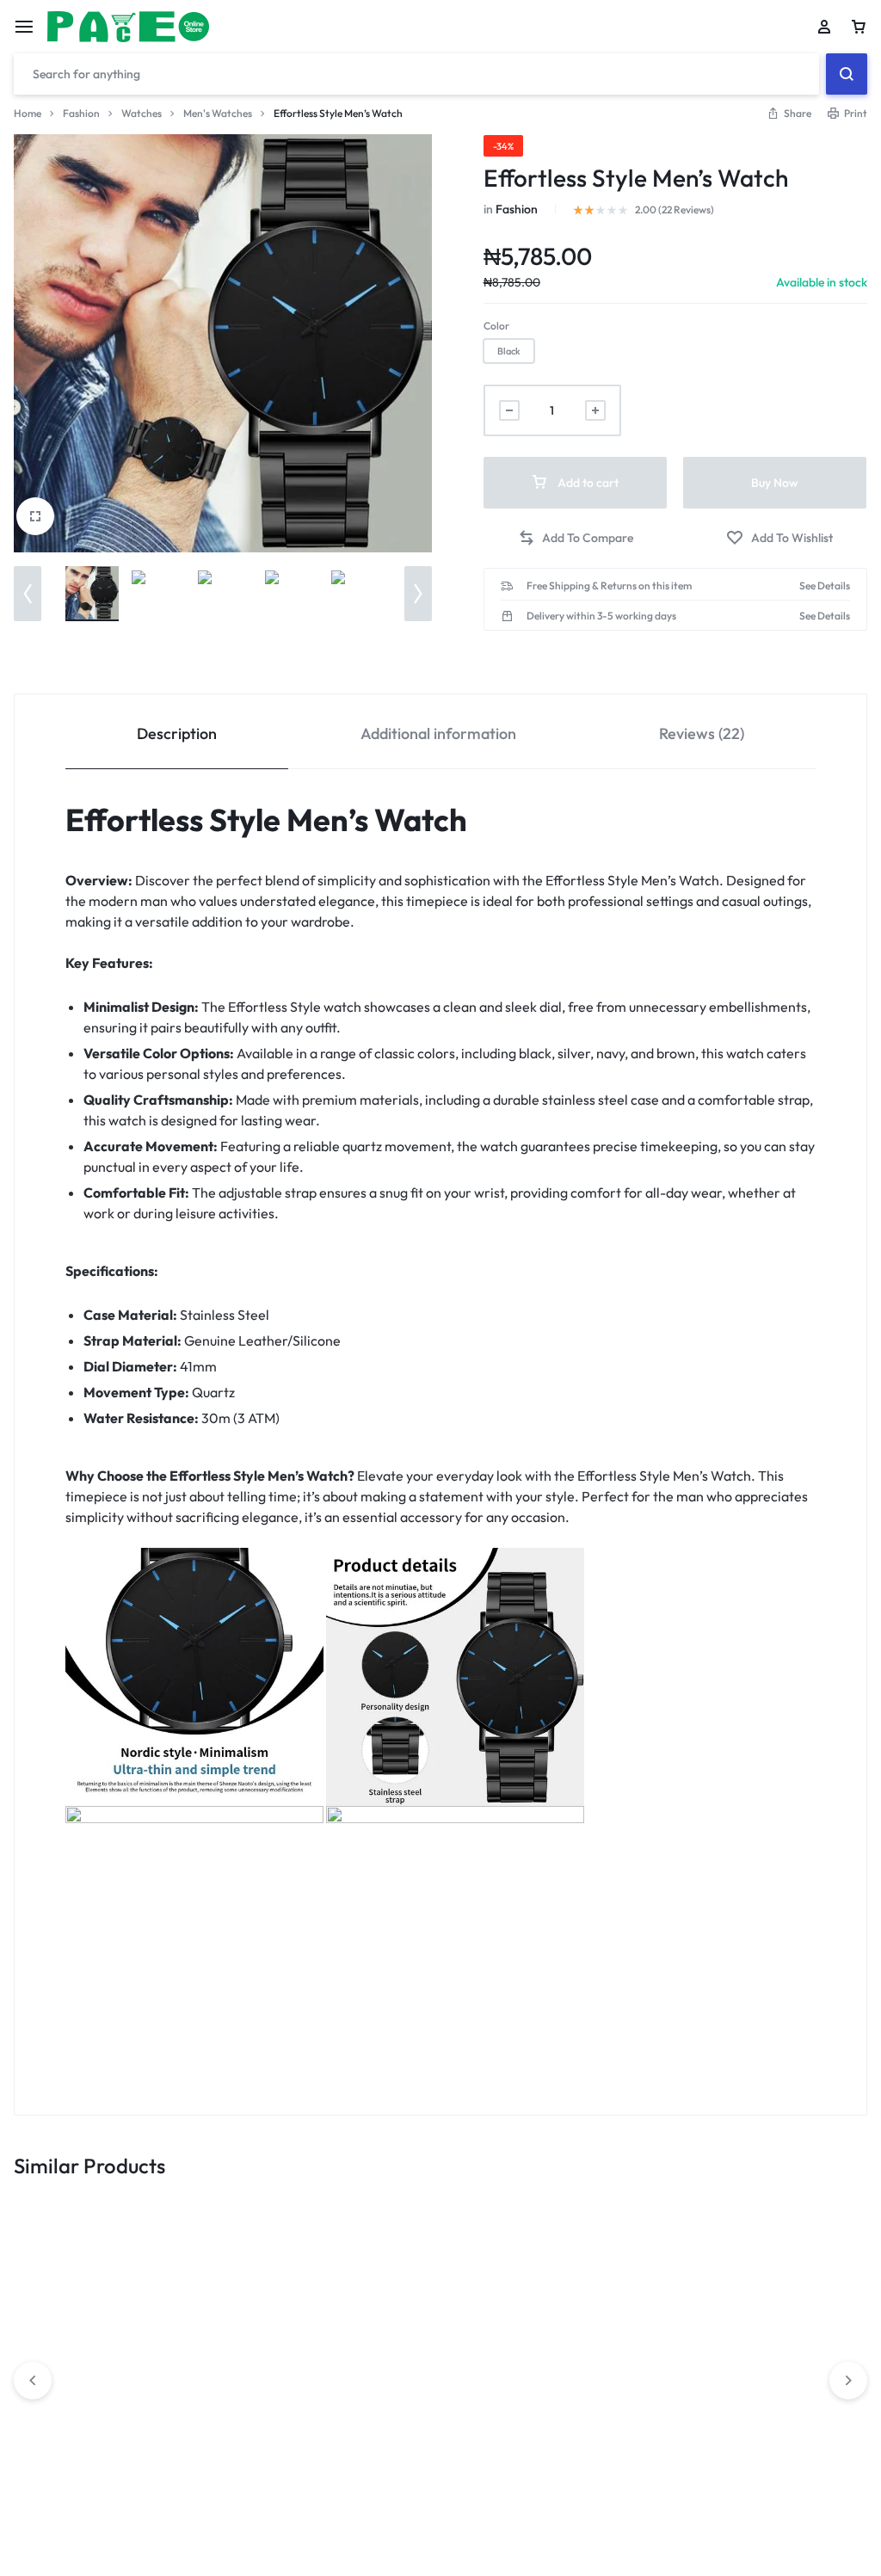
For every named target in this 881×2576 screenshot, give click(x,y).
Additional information (438, 733)
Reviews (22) (702, 733)
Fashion (81, 113)
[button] (28, 594)
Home (28, 113)
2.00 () (675, 210)
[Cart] (859, 27)
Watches (142, 113)
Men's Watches (218, 113)
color (496, 326)
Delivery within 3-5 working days (601, 616)
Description (177, 733)
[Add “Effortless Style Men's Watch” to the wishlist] (779, 538)
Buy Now (775, 483)
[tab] (177, 732)
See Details (825, 586)
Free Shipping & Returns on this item (609, 586)
